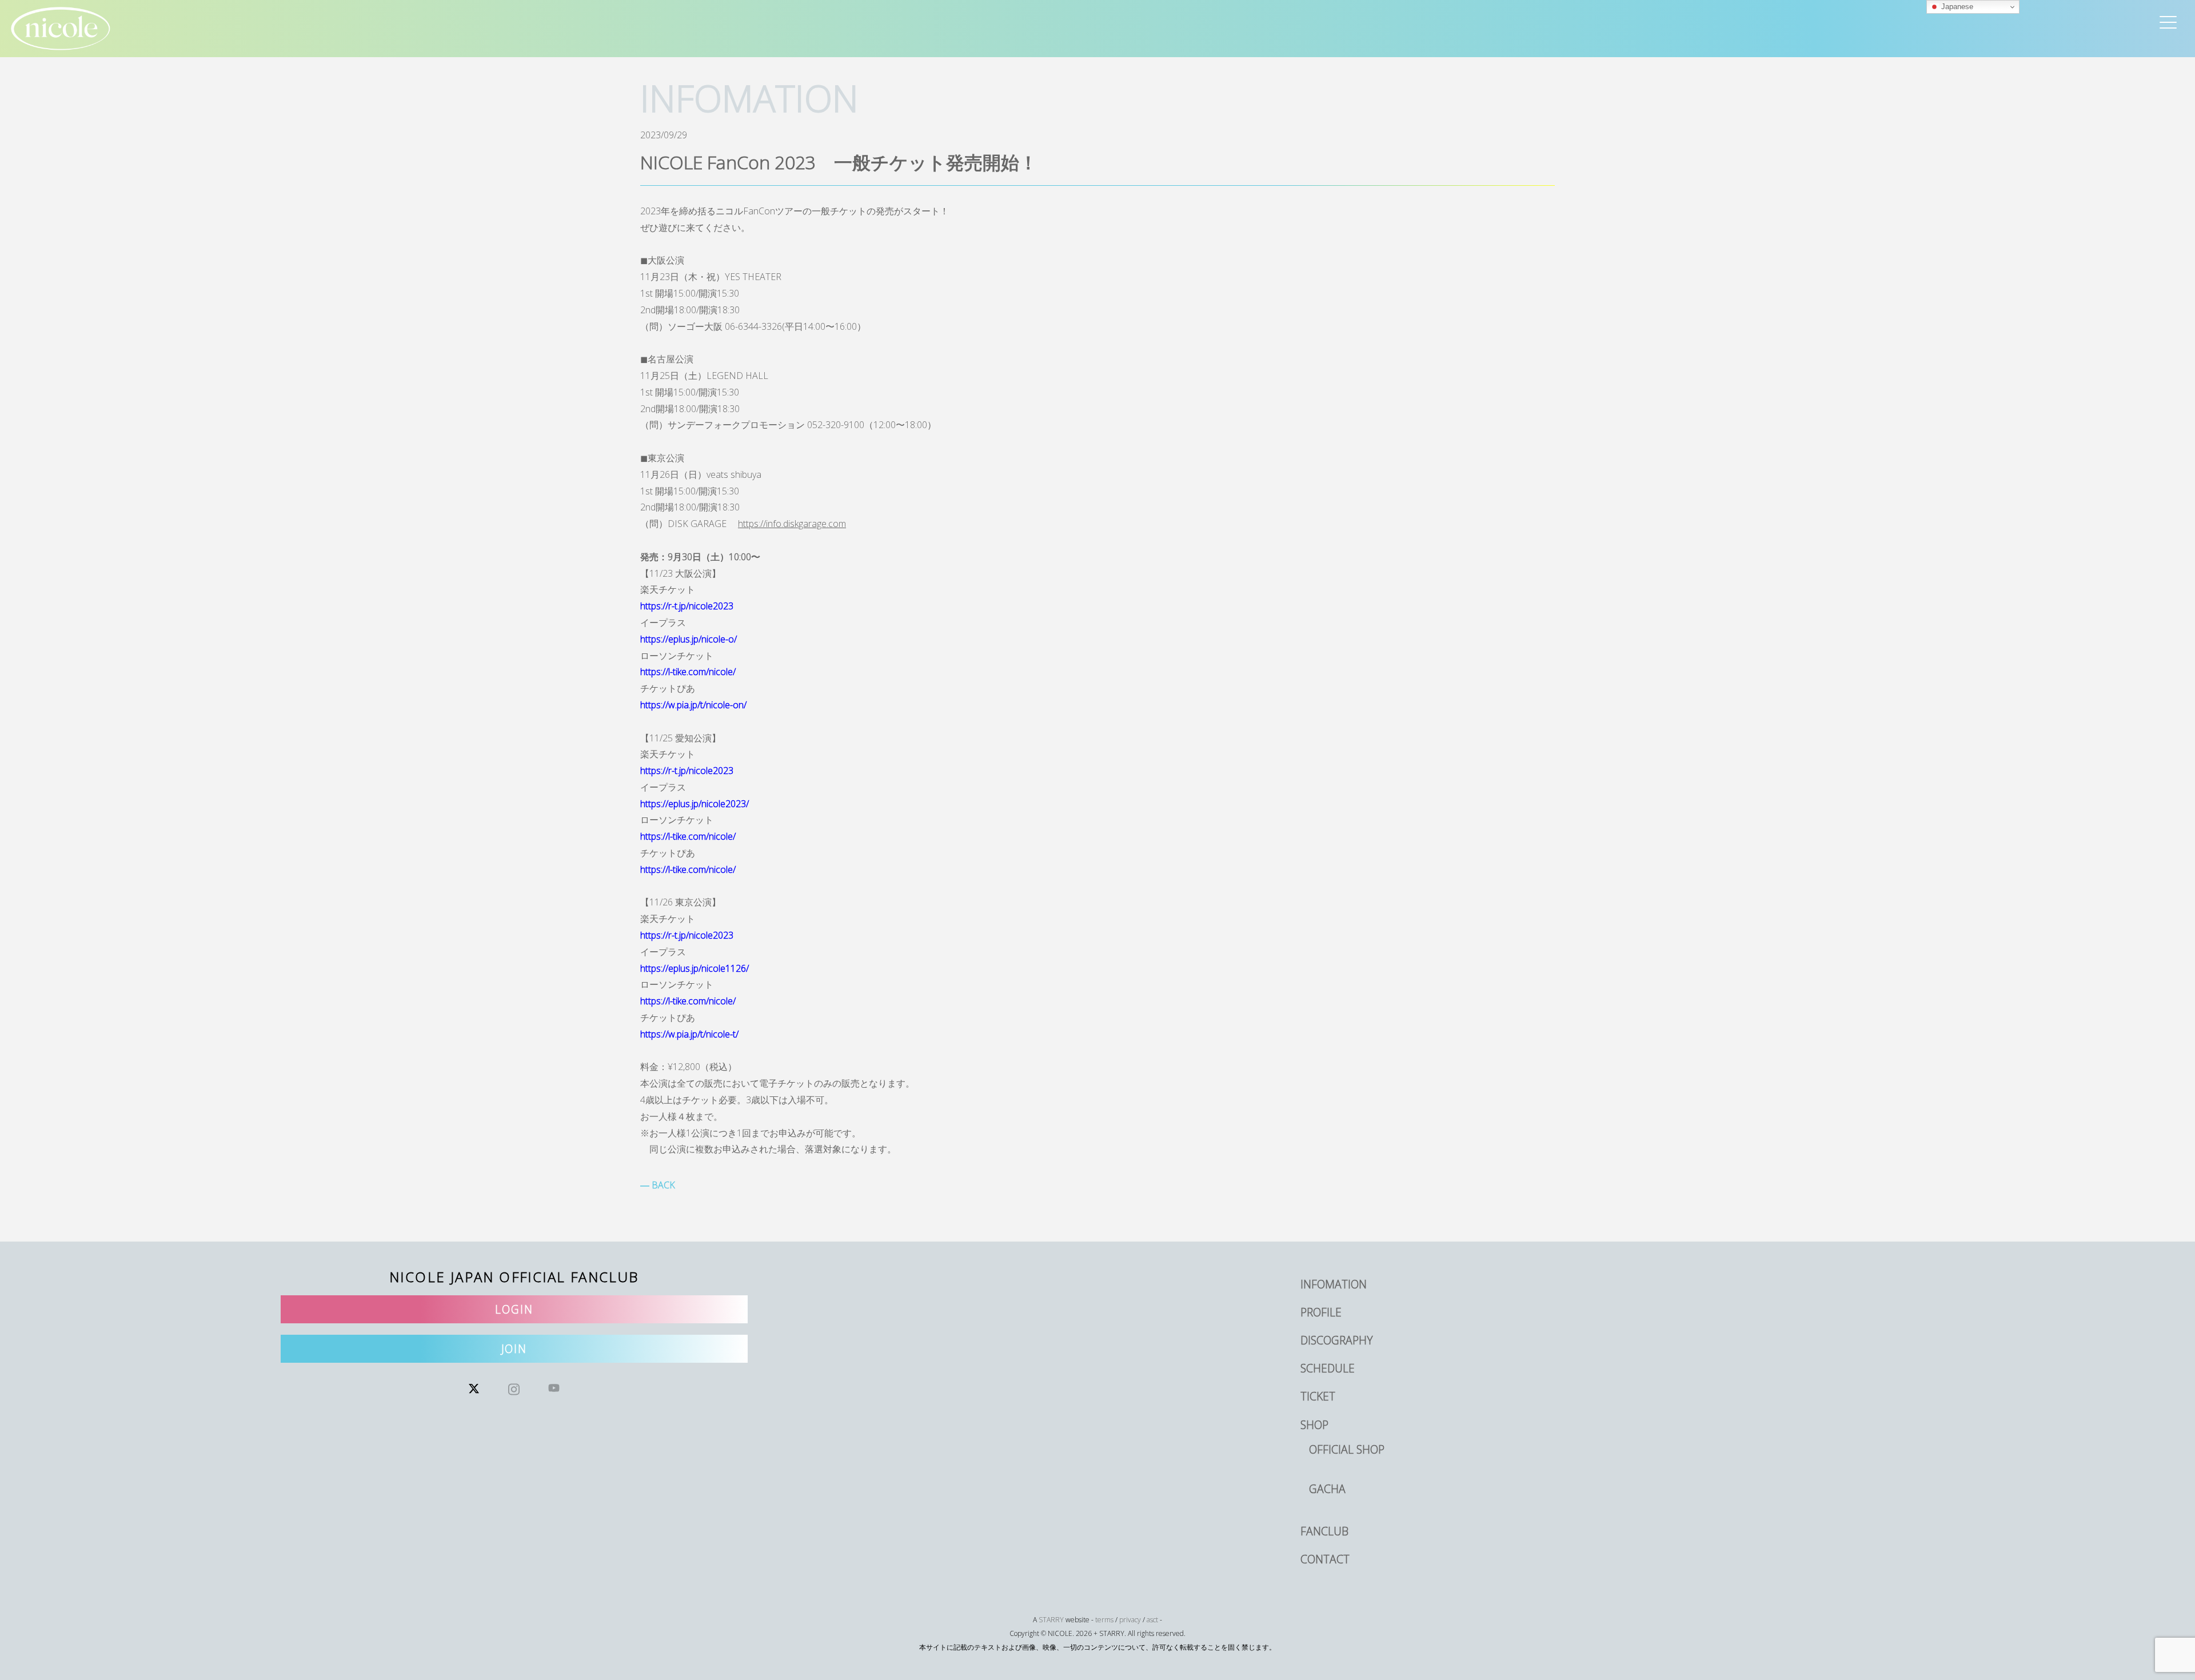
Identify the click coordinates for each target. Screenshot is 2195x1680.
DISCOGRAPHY (1337, 1340)
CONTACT (1325, 1559)
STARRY (1051, 1620)
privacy (1130, 1620)
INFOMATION (1334, 1284)
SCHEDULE (1328, 1368)
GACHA (1327, 1489)
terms (1104, 1620)
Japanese (1956, 7)
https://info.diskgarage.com (792, 524)
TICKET (1318, 1396)
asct (1152, 1620)
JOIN (514, 1349)
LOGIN (514, 1309)
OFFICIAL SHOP (1347, 1449)
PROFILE (1321, 1312)
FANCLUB (1324, 1531)
